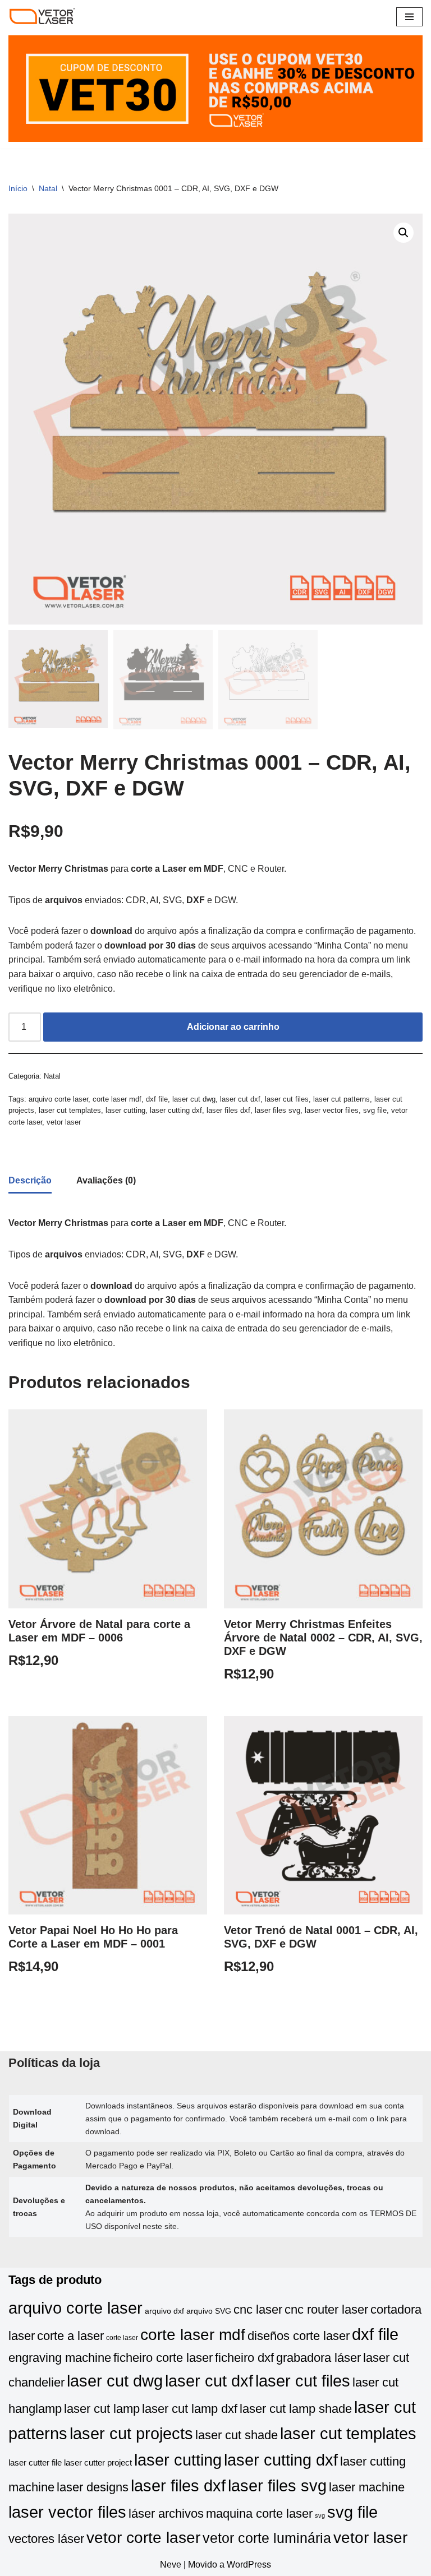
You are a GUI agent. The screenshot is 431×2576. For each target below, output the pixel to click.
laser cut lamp (102, 2409)
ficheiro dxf (244, 2358)
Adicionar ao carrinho (233, 1027)
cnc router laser (326, 2309)
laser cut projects (131, 2433)
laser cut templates (70, 1110)
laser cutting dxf (176, 1110)
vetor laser (64, 1122)
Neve (171, 2565)
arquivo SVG (209, 2311)
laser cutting (125, 1110)
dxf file (157, 1099)
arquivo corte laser (58, 1099)
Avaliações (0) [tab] (106, 1180)
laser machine (367, 2487)
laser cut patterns (341, 1099)
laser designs (93, 2487)
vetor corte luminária (267, 2538)
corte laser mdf (117, 1099)
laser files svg (278, 1110)
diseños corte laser (299, 2336)
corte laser (122, 2338)
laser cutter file (35, 2463)
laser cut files (287, 1099)
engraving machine (60, 2358)
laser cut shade (237, 2435)
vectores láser (46, 2539)
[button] (404, 233)
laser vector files (332, 1110)
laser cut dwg (194, 1099)
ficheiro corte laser (163, 2358)
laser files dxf (228, 1110)
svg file (375, 1110)
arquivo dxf (164, 2311)
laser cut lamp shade (296, 2409)
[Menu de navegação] (409, 17)
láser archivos (166, 2513)
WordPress (249, 2565)
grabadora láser (318, 2358)
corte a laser (70, 2336)
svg (320, 2515)
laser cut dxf (240, 1099)
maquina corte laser (259, 2513)
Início (18, 188)
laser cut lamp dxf (190, 2409)
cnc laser (258, 2309)
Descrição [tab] (30, 1180)
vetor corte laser (143, 2538)
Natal (48, 188)
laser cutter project (98, 2463)
